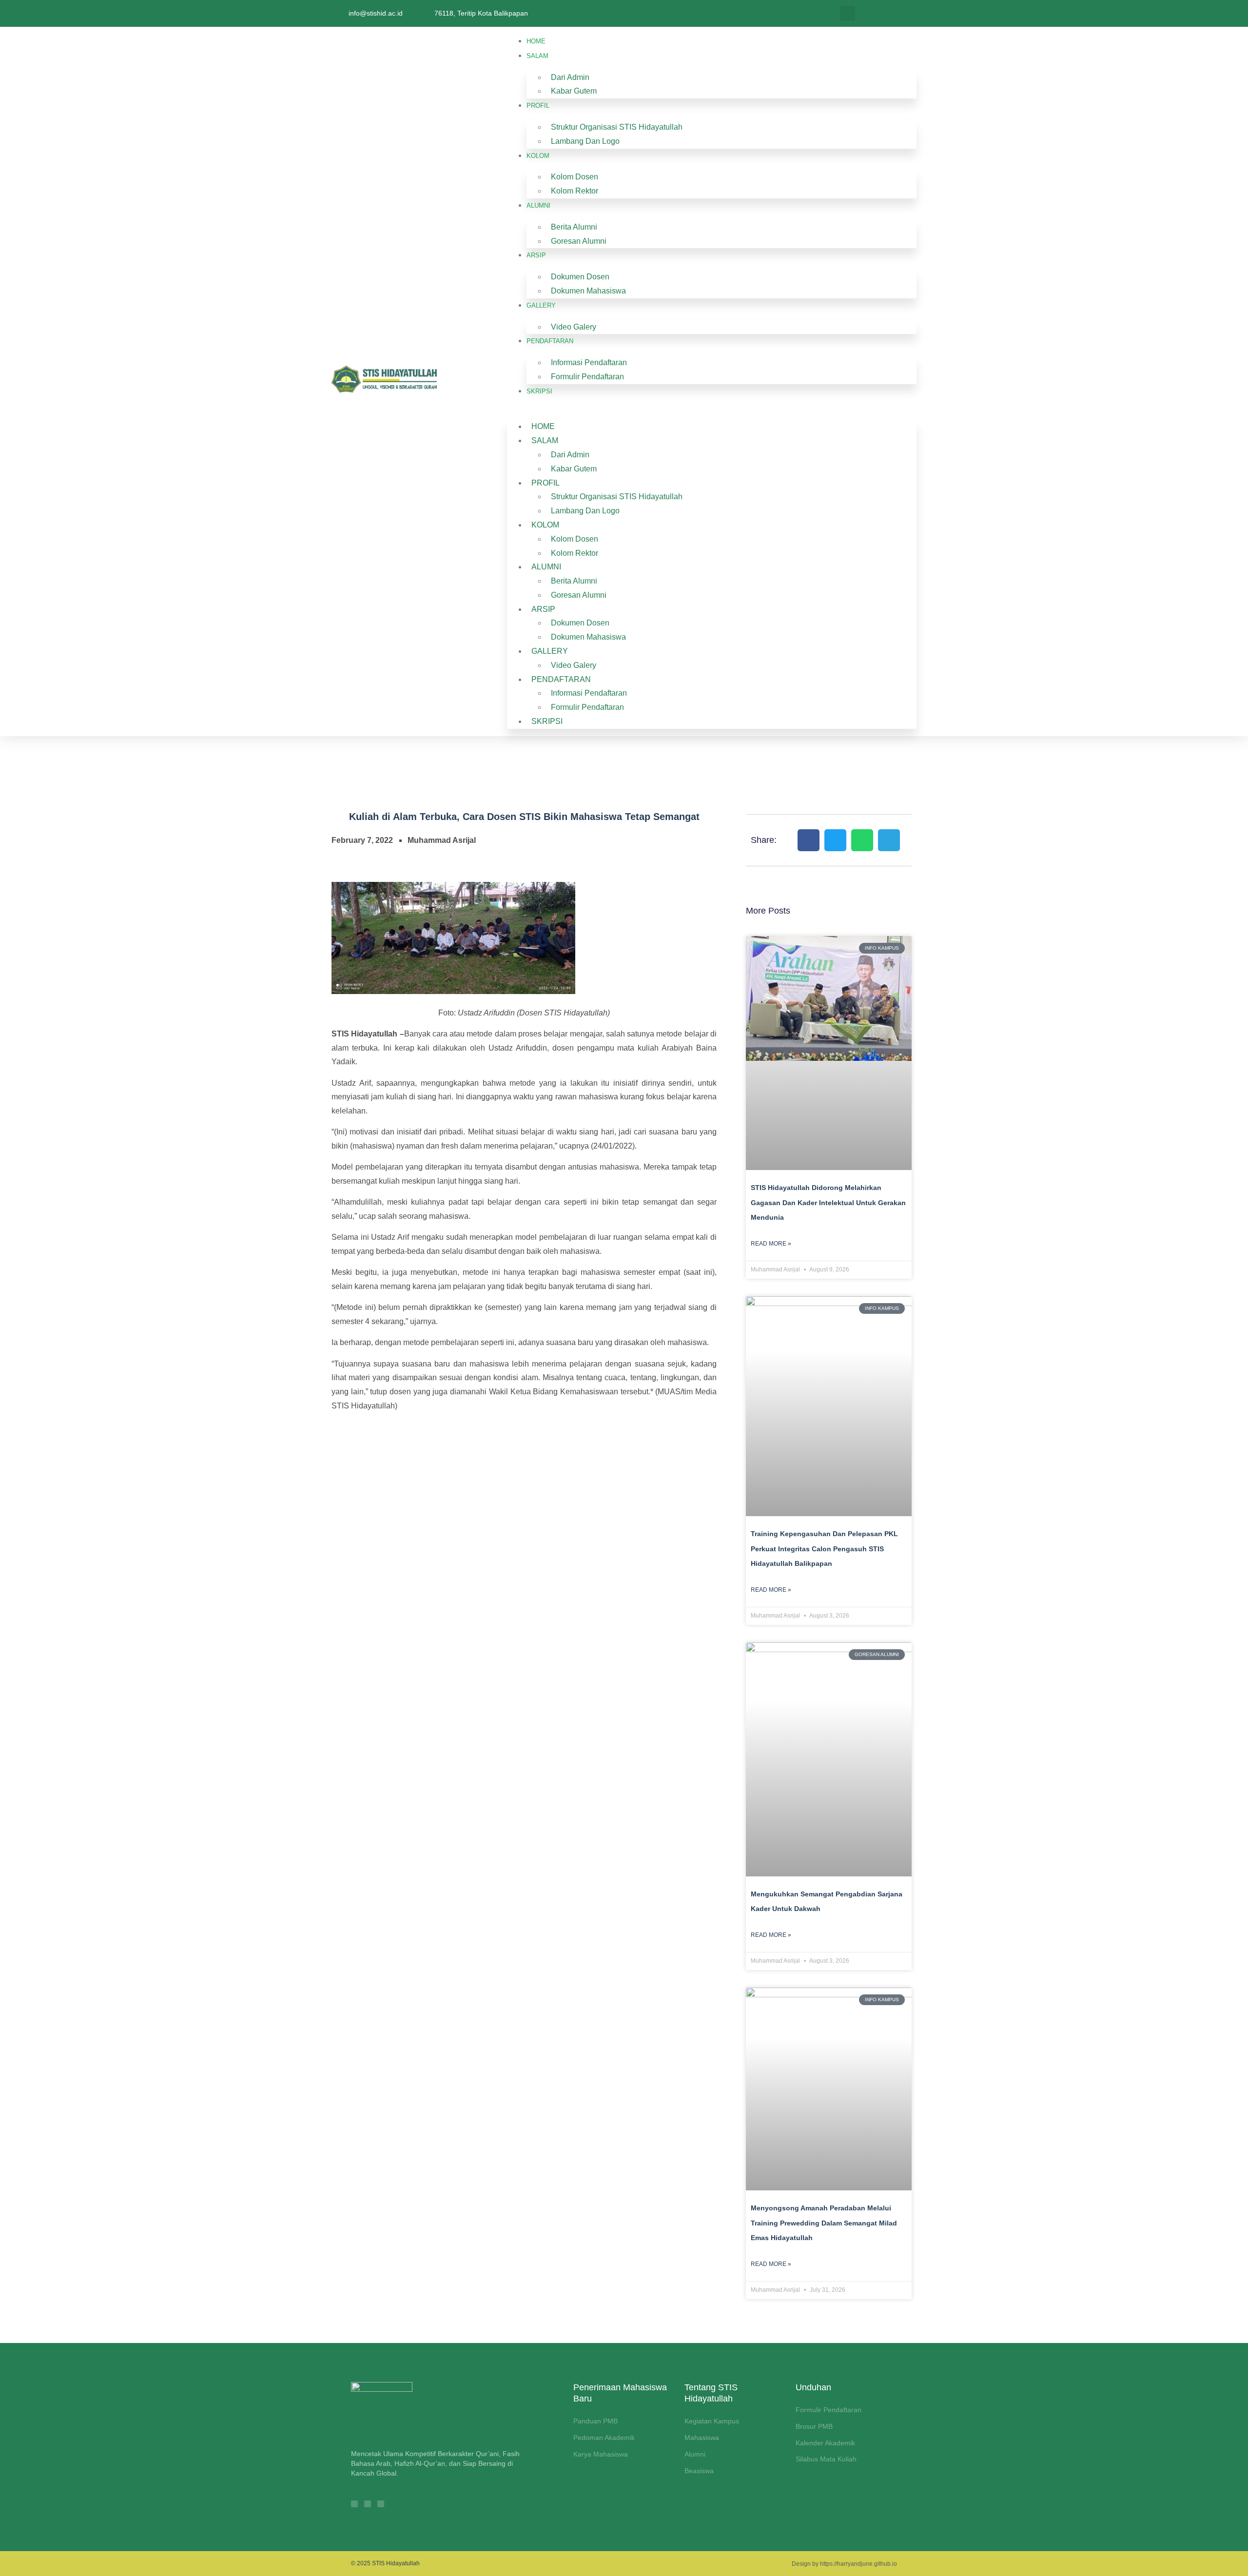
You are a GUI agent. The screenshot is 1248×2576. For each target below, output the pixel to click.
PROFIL (538, 106)
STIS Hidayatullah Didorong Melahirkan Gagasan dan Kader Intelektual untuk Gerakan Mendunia (828, 1202)
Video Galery (574, 327)
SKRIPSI (539, 391)
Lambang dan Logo (585, 141)
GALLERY (541, 305)
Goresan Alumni (579, 241)
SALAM (537, 56)
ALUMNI (538, 205)
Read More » (771, 1244)
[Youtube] (381, 2504)
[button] (848, 13)
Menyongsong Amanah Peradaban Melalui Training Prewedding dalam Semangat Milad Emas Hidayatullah (824, 2223)
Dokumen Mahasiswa (588, 291)
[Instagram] (354, 2504)
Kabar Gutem (574, 91)
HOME (536, 41)
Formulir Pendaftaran (587, 377)
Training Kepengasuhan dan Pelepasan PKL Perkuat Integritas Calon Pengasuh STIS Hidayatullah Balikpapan (824, 1549)
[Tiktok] (368, 2504)
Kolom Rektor (575, 191)
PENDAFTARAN (550, 341)
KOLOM (538, 156)
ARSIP (536, 255)
